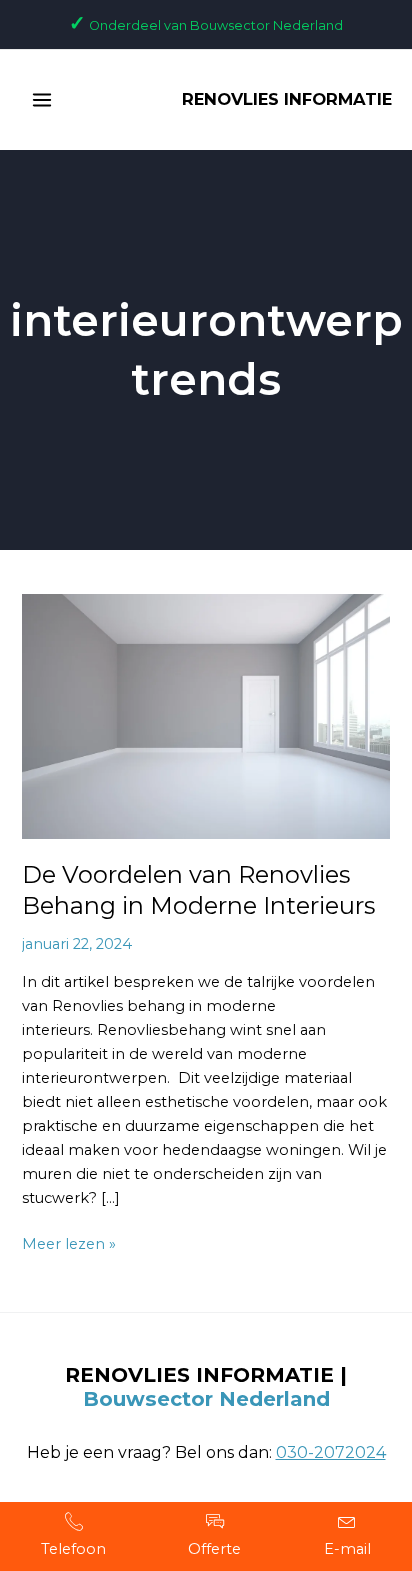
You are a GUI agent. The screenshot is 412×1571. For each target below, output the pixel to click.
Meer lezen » (69, 1242)
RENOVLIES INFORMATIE (287, 99)
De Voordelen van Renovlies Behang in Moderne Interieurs (198, 890)
